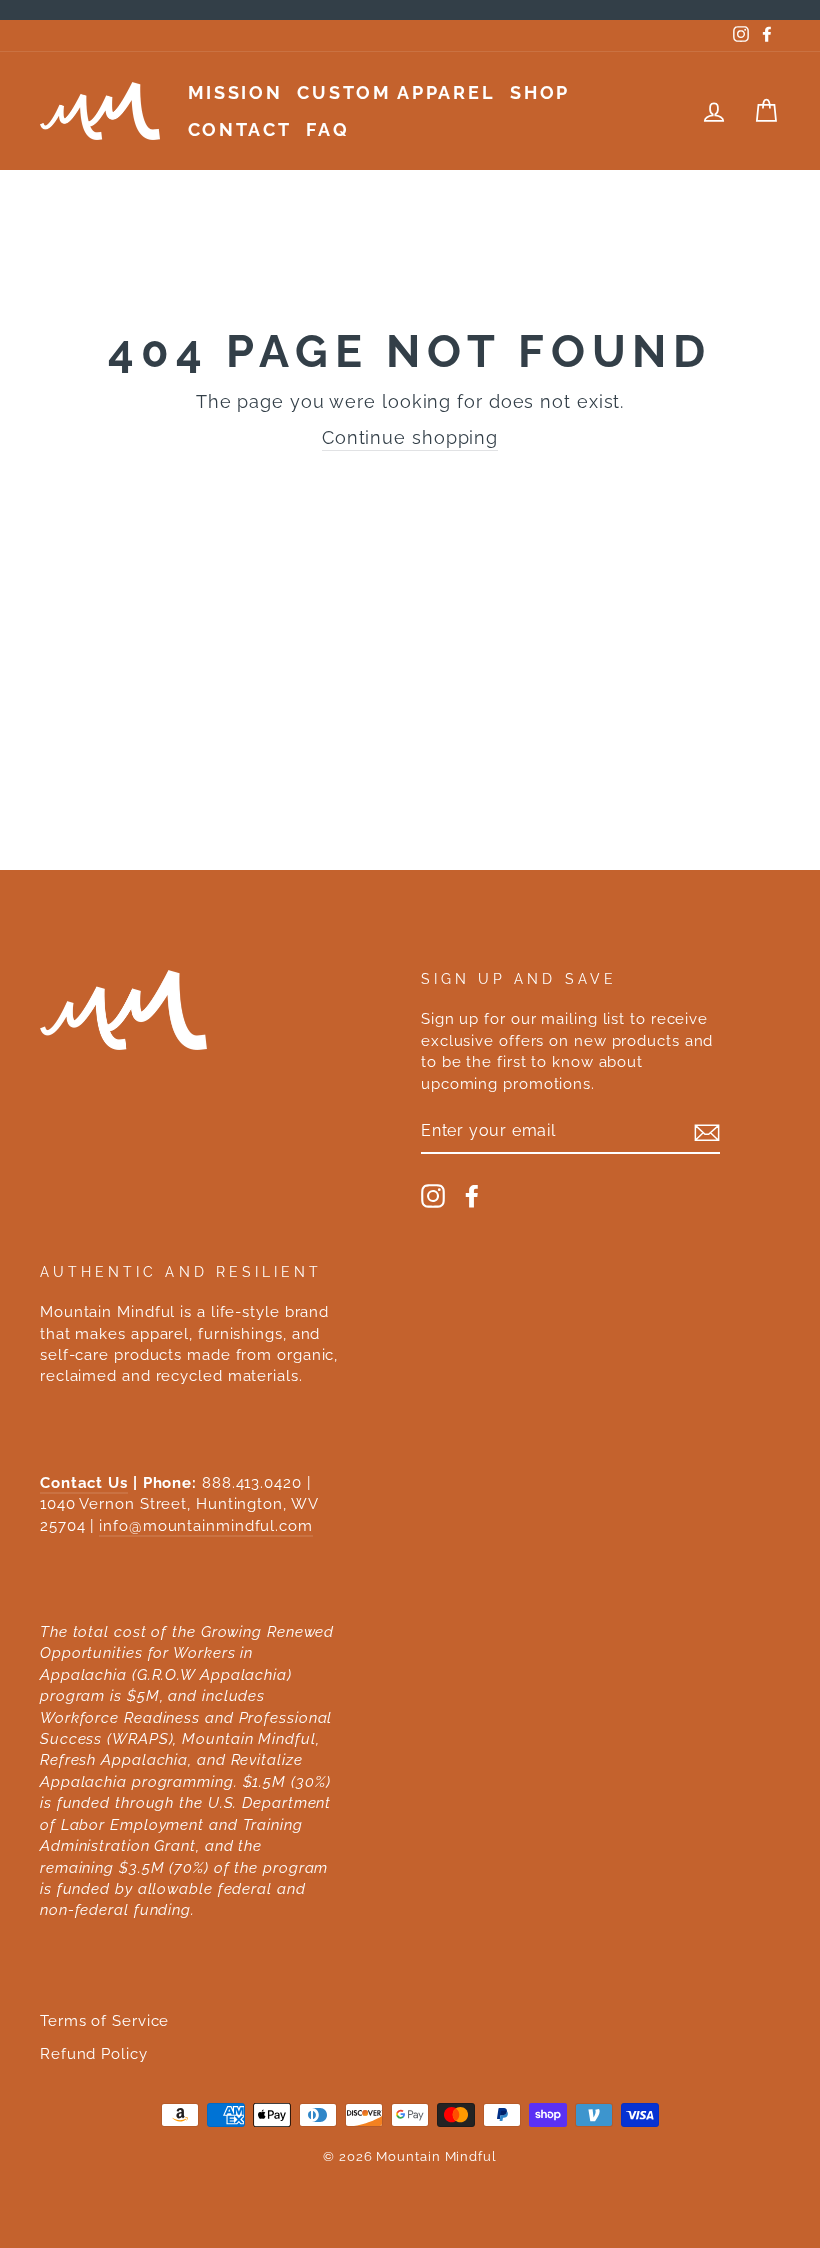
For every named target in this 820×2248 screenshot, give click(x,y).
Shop (540, 92)
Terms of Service (104, 2021)
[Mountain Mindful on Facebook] (472, 1196)
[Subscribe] (707, 1132)
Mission (235, 92)
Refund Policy (94, 2054)
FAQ (327, 129)
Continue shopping (410, 437)
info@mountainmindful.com (206, 1526)
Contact (240, 129)
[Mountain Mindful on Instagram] (433, 1196)
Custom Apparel (396, 92)
